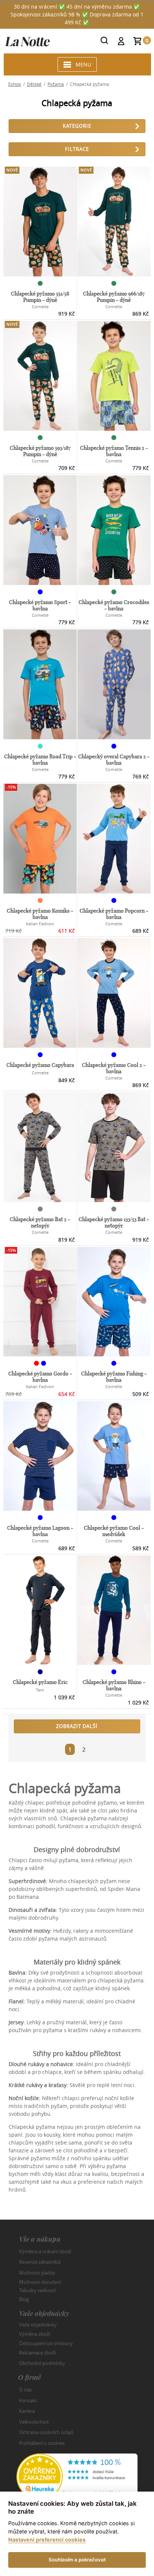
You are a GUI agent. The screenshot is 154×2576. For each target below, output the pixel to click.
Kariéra (27, 2411)
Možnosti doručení (40, 2282)
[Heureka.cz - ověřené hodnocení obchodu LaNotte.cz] (77, 2476)
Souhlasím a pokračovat (77, 2560)
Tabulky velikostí (37, 2290)
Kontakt (28, 2400)
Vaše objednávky (38, 2325)
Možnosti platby (37, 2273)
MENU (83, 64)
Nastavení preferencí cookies (47, 2540)
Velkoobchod (34, 2422)
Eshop (15, 84)
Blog (24, 2299)
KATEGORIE (77, 126)
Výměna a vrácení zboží (45, 2251)
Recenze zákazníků (40, 2262)
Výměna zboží (35, 2334)
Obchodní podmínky (42, 2363)
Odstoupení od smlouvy (46, 2343)
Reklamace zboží (37, 2353)
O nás (25, 2390)
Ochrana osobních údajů (46, 2432)
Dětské (34, 84)
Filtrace (77, 149)
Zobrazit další (77, 1726)
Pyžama (56, 84)
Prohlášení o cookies (42, 2443)
